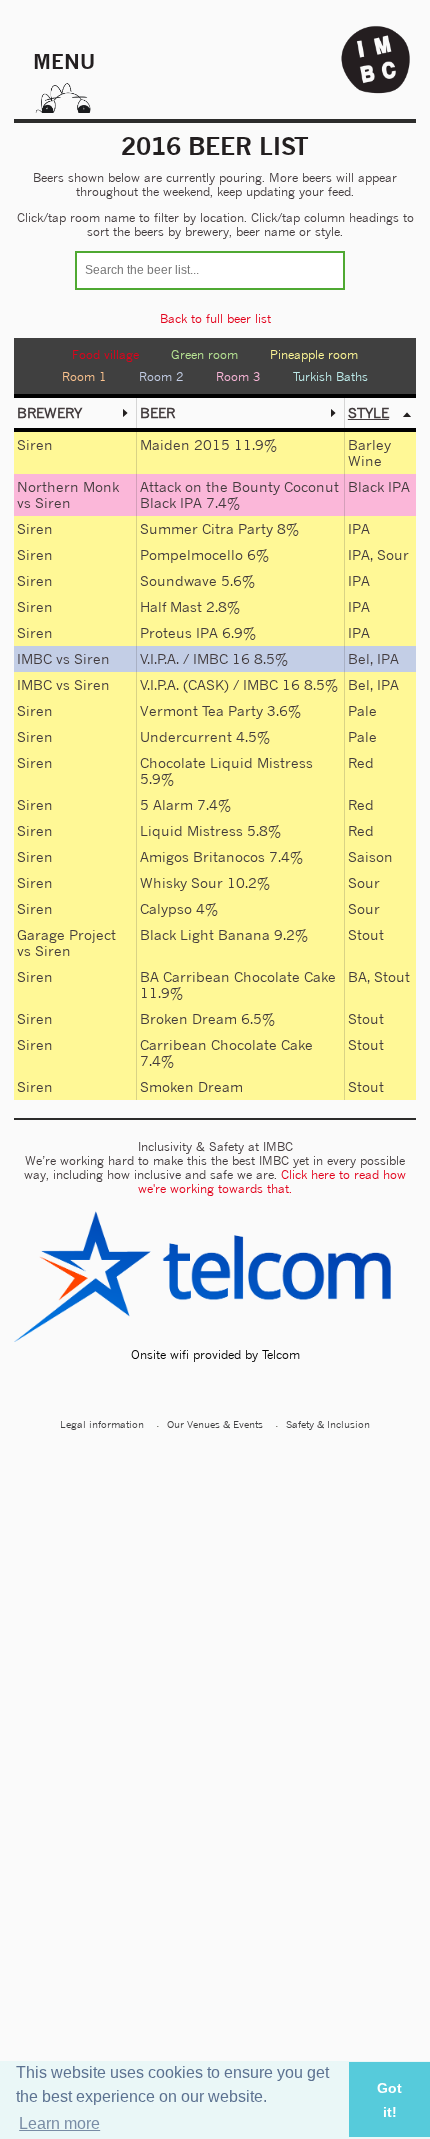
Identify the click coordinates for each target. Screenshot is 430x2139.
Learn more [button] (59, 2123)
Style (368, 412)
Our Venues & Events (215, 1424)
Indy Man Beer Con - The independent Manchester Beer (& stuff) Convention (376, 60)
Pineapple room (314, 354)
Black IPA (379, 486)
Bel (359, 658)
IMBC (34, 658)
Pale (362, 710)
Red (361, 762)
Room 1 (84, 376)
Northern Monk (68, 486)
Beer (157, 412)
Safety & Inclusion (328, 1424)
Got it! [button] (389, 2100)
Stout (366, 934)
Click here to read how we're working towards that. (272, 1181)
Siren (35, 444)
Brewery (49, 412)
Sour (393, 554)
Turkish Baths (330, 376)
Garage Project (66, 934)
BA (357, 976)
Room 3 (238, 376)
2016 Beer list (215, 146)
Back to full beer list (215, 318)
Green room (204, 354)
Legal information (102, 1424)
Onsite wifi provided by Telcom (215, 1354)
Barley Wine (369, 452)
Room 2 (161, 376)
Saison (370, 856)
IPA (359, 528)
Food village (105, 354)
